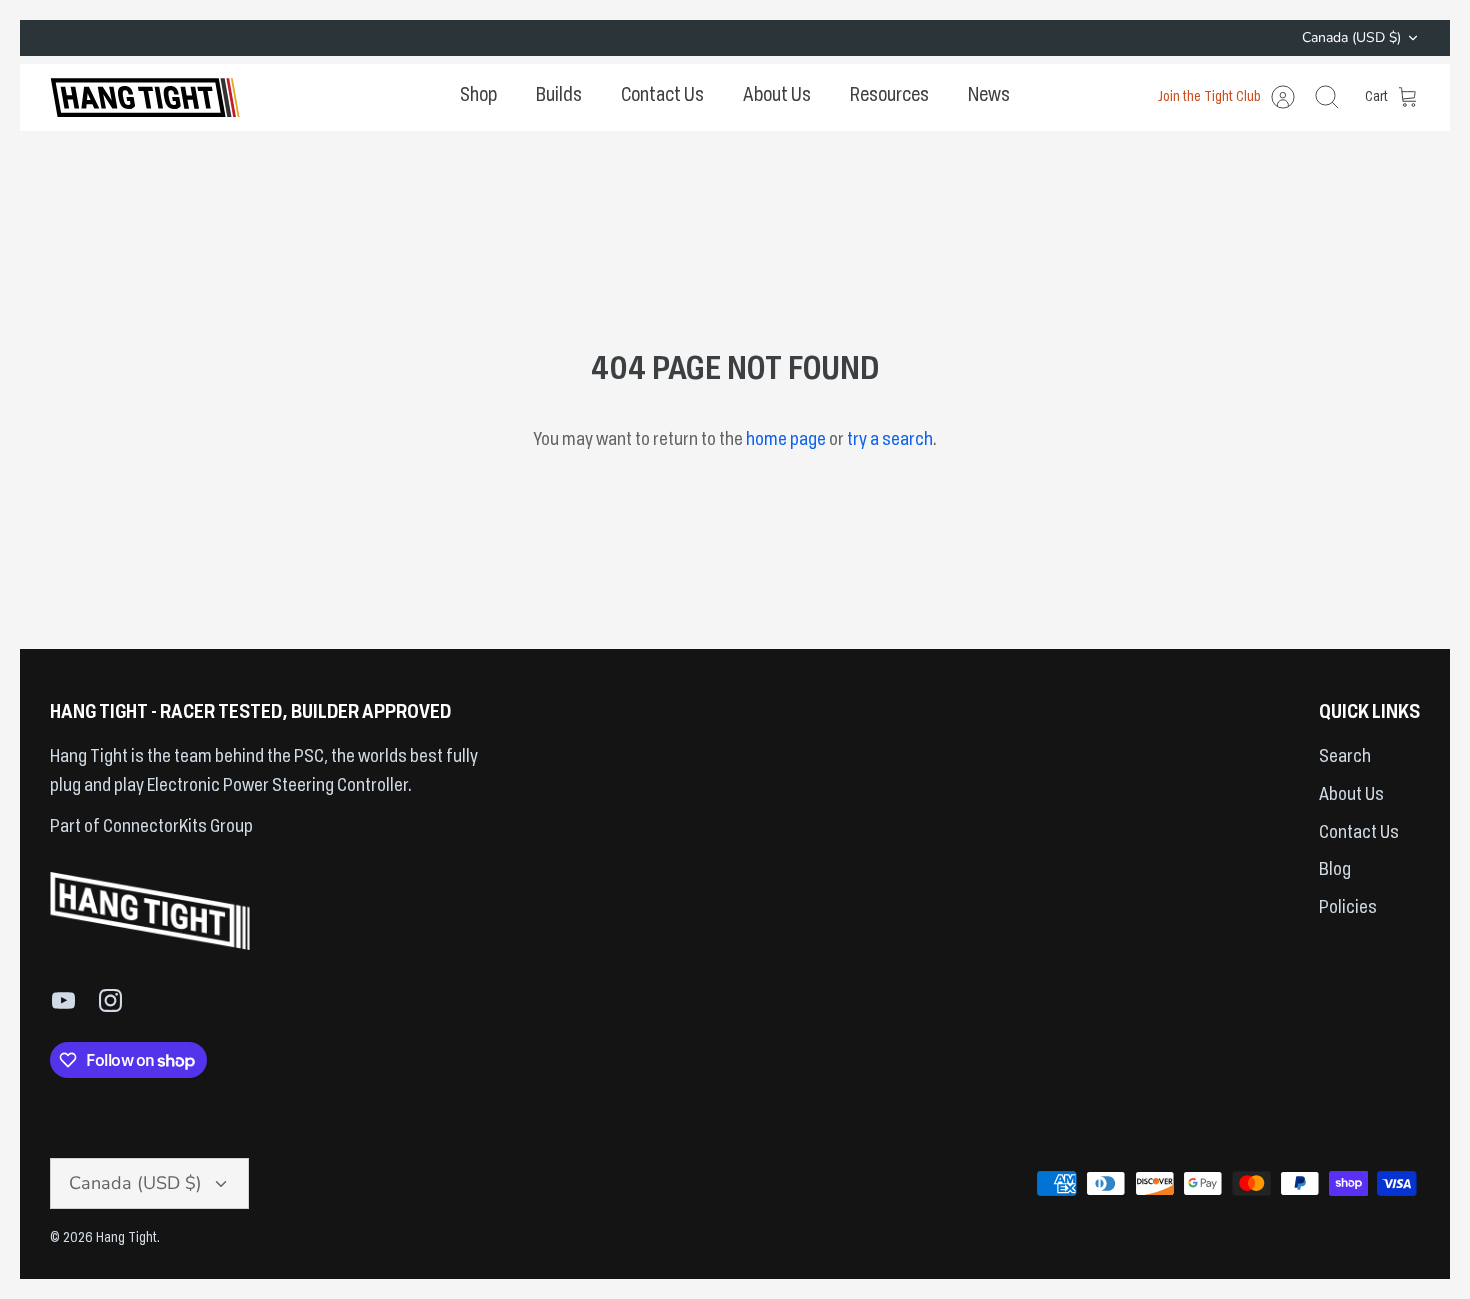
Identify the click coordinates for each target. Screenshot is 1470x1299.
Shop (478, 96)
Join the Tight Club (1209, 97)
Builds (559, 96)
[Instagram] (110, 1000)
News (989, 96)
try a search (890, 440)
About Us (777, 96)
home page (786, 440)
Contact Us (662, 96)
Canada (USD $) (1351, 37)
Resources (889, 96)
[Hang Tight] (145, 97)
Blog (1335, 870)
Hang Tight (126, 1238)
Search (1345, 757)
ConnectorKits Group (176, 827)
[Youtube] (63, 1000)
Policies (1348, 908)
